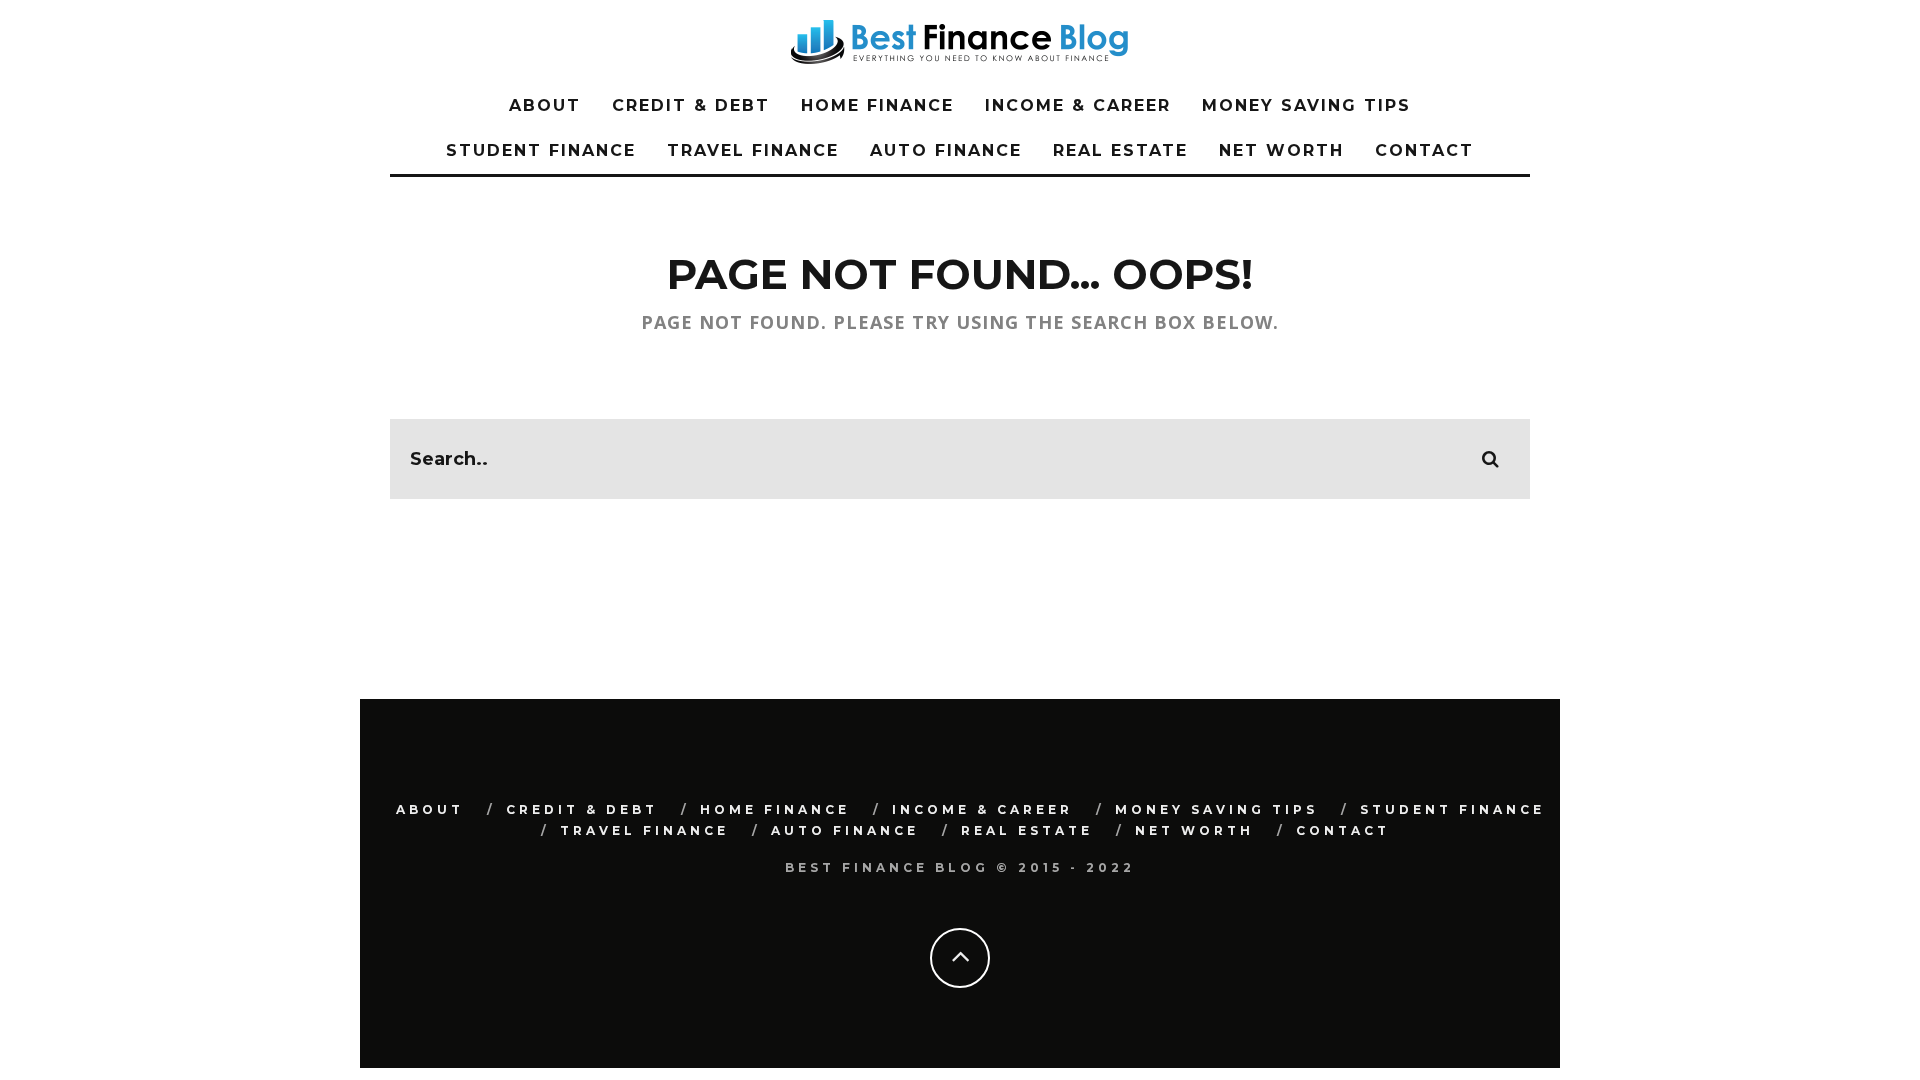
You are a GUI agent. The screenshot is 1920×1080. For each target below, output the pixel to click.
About (545, 105)
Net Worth (1281, 150)
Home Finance (877, 105)
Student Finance (541, 150)
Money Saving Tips (1306, 105)
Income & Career (1078, 105)
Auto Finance (946, 150)
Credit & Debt (691, 105)
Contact (1424, 150)
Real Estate (1120, 150)
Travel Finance (753, 150)
